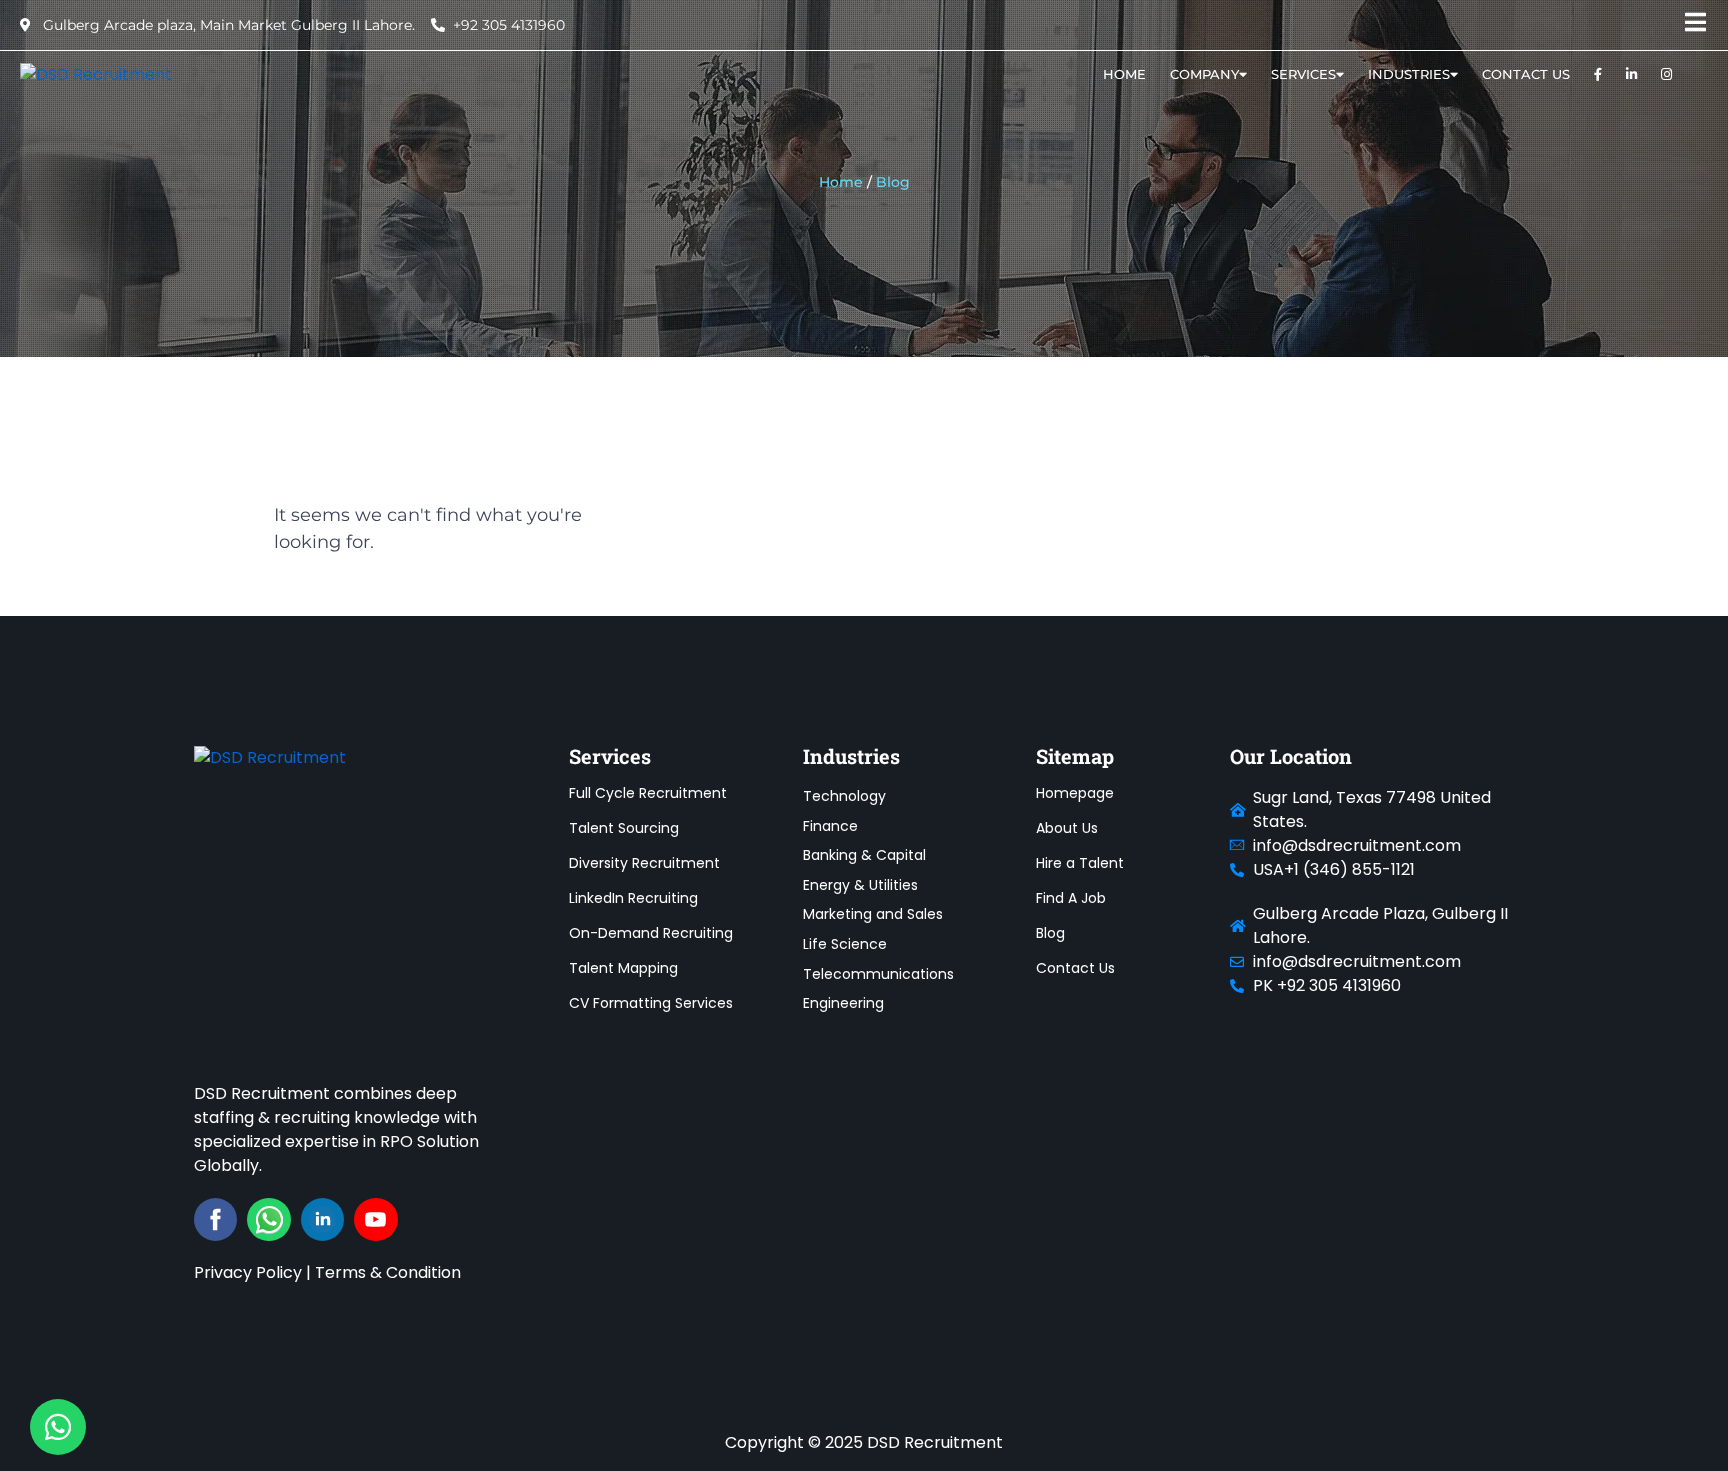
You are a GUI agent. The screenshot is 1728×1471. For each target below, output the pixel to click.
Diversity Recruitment (644, 863)
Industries (1409, 74)
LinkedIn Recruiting (633, 898)
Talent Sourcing (624, 828)
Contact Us (1526, 74)
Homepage (1075, 793)
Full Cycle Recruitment (648, 793)
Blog (1050, 933)
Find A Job (1071, 898)
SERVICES (1303, 74)
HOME (1124, 74)
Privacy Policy (248, 1272)
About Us (1067, 828)
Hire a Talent (1080, 863)
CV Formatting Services (651, 1003)
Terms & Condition (388, 1272)
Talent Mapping (623, 968)
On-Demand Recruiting (651, 933)
